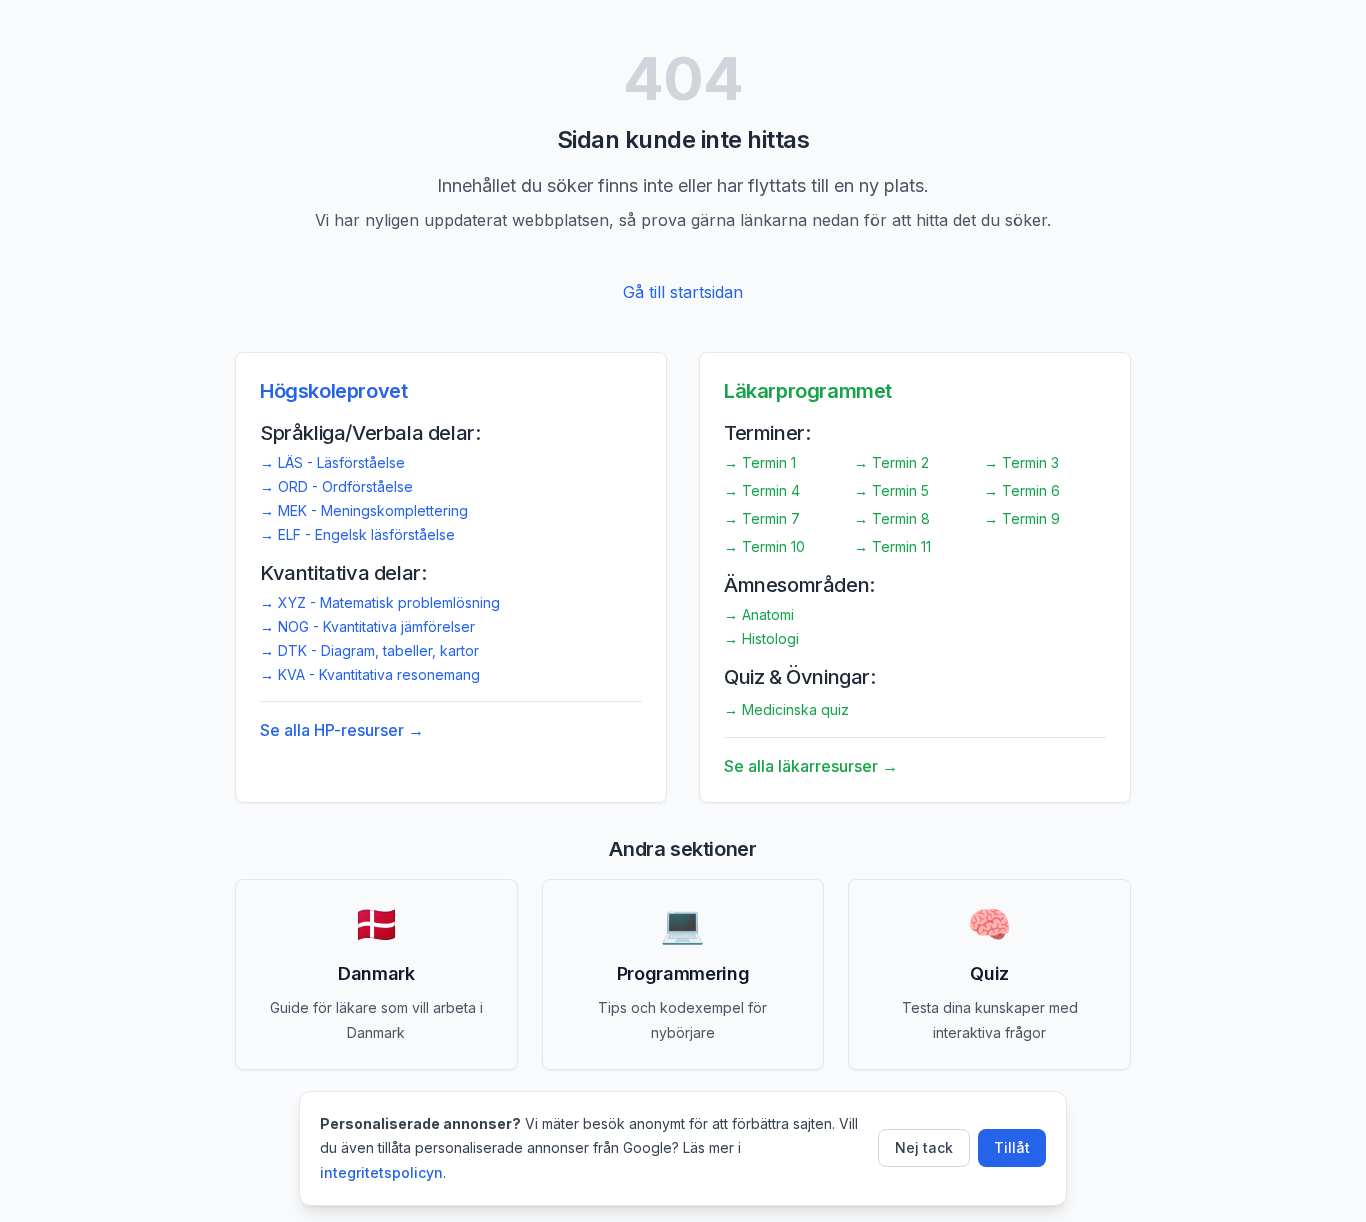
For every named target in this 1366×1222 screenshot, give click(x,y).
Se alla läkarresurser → (811, 766)
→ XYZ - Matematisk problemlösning (380, 602)
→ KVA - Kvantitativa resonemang (370, 674)
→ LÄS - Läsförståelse (332, 462)
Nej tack (924, 1147)
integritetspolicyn (381, 1172)
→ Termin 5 (891, 490)
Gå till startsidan (683, 292)
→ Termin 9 (1022, 518)
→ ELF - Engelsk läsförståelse (357, 534)
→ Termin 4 (762, 490)
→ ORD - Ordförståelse (336, 486)
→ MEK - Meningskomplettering (364, 510)
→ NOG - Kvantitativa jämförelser (367, 626)
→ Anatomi (759, 614)
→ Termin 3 (1021, 462)
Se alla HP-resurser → (342, 730)
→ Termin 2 (891, 462)
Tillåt (1012, 1147)
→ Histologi (761, 638)
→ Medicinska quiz (786, 709)
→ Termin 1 (760, 462)
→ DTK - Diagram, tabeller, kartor (369, 650)
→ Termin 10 (764, 546)
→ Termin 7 (762, 518)
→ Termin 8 (892, 518)
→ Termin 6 (1022, 490)
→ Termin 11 (892, 546)
